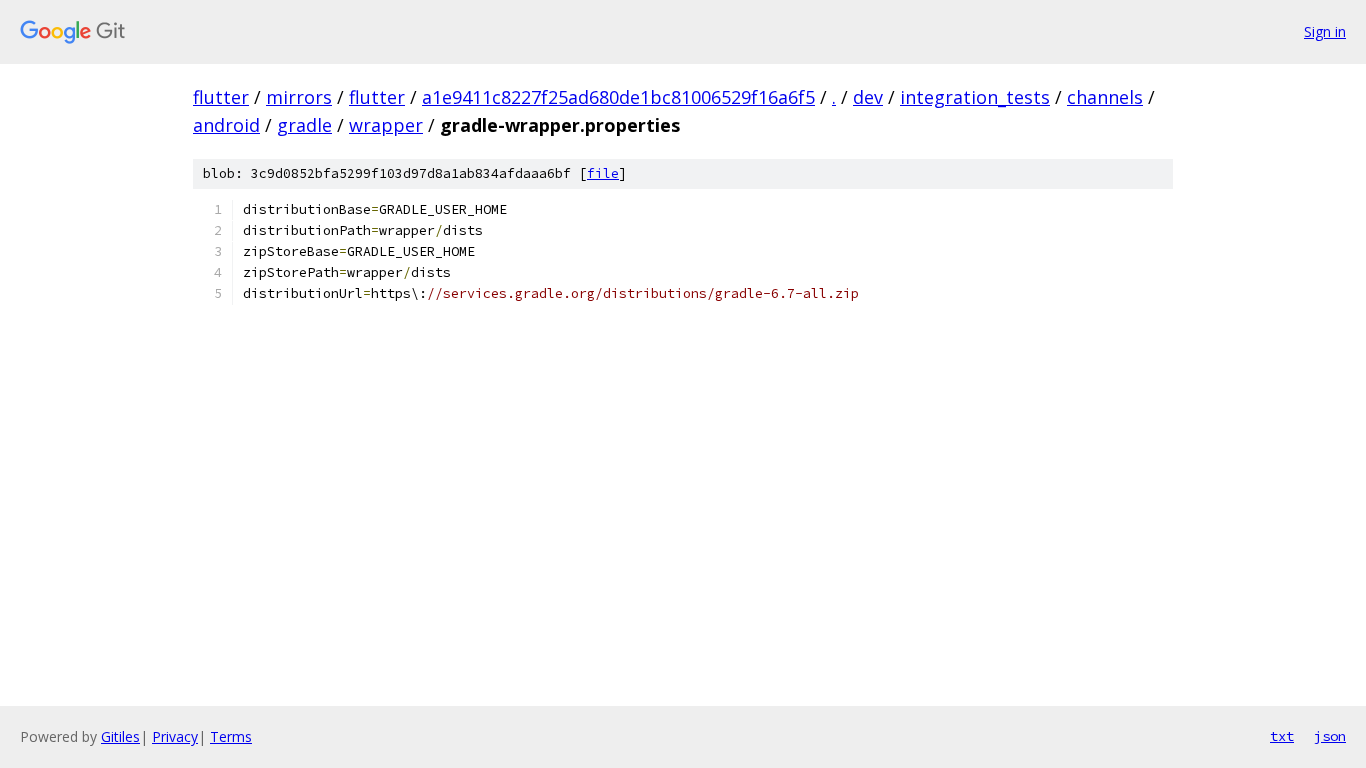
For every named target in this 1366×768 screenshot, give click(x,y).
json (1330, 736)
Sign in (1325, 31)
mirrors (299, 97)
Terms (231, 736)
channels (1105, 97)
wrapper (386, 125)
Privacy (175, 736)
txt (1282, 736)
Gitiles (120, 736)
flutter (221, 97)
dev (868, 97)
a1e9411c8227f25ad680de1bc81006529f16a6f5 (618, 97)
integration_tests (975, 97)
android (226, 125)
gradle (304, 125)
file (603, 173)
